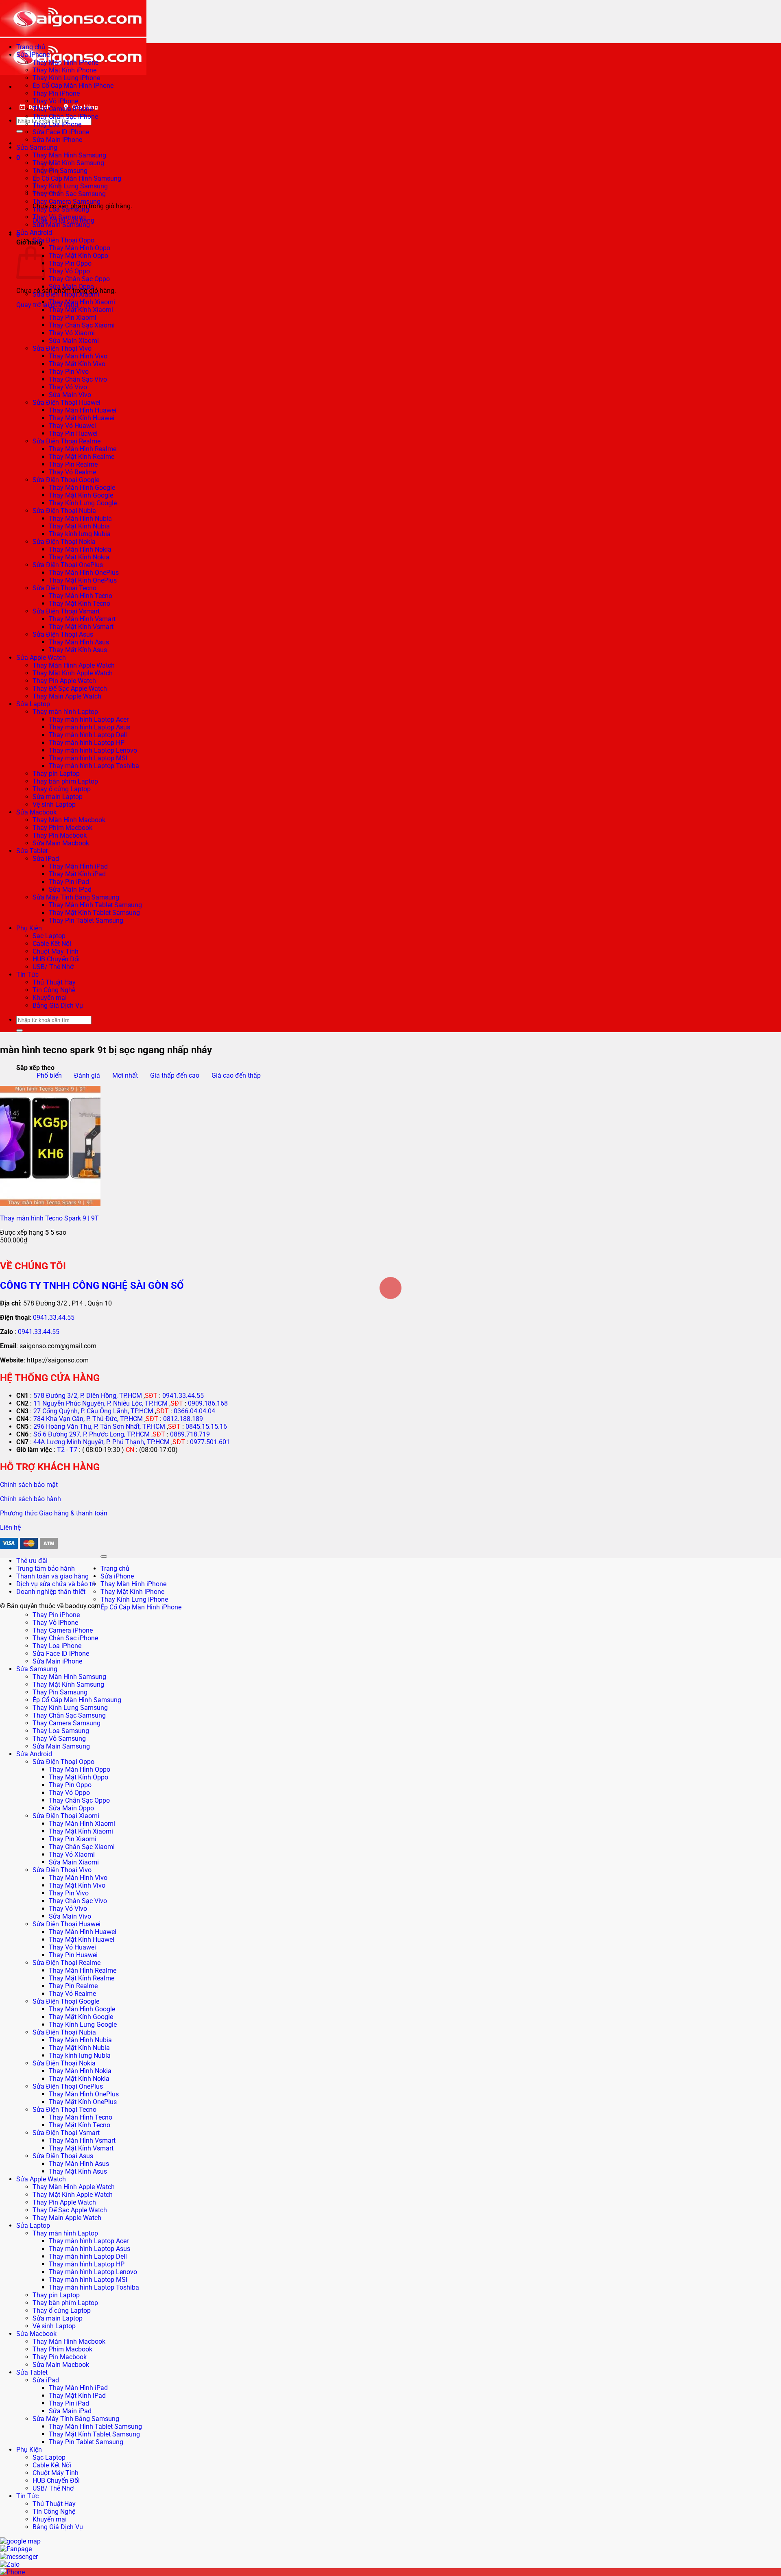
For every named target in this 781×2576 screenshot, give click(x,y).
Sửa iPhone (33, 55)
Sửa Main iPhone (57, 140)
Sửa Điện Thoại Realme (67, 441)
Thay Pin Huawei (73, 433)
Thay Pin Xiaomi (73, 318)
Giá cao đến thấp (236, 1075)
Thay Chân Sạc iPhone (65, 117)
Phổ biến (49, 1075)
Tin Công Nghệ (54, 990)
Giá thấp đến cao (175, 1075)
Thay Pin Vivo (69, 372)
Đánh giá (87, 1075)
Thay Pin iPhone (56, 93)
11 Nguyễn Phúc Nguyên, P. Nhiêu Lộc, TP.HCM (100, 1403)
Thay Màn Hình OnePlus (84, 573)
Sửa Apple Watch (41, 658)
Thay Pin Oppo (70, 263)
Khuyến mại (50, 998)
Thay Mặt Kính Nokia (79, 557)
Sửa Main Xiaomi (74, 341)
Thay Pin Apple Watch (64, 681)
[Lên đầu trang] (104, 1557)
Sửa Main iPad (70, 890)
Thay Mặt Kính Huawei (82, 418)
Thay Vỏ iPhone (55, 101)
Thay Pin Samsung (60, 1692)
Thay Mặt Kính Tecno (80, 604)
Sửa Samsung (37, 147)
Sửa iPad (46, 859)
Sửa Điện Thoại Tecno (64, 588)
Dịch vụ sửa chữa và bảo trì (56, 1584)
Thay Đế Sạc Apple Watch (70, 689)
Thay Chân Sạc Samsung (69, 194)
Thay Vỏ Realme (72, 472)
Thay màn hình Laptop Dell (88, 735)
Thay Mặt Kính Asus (78, 650)
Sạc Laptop (49, 936)
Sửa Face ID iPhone (61, 132)
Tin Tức (27, 975)
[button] (18, 158)
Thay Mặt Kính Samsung (68, 163)
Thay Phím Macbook (62, 828)
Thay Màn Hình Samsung (69, 155)
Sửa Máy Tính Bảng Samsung (76, 897)
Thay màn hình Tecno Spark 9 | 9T (49, 1218)
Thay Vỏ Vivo (68, 387)
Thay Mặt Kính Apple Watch (73, 673)
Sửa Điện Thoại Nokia (64, 542)
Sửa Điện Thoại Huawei (67, 403)
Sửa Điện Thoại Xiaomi (66, 294)
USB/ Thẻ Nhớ (53, 967)
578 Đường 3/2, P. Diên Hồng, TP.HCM (88, 1396)
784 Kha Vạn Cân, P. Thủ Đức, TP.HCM (88, 1419)
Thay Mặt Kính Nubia (79, 526)
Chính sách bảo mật (29, 1485)
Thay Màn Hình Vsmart (82, 619)
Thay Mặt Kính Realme (82, 457)
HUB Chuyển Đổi (56, 959)
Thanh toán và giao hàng (52, 1576)
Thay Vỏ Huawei (72, 426)
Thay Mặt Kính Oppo (79, 256)
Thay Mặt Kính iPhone (64, 70)
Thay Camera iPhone (63, 109)
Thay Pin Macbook (60, 835)
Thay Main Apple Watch (67, 696)
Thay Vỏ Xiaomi (72, 333)
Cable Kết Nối (52, 944)
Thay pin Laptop (56, 774)
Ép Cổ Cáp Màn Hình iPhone (73, 86)
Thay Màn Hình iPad (78, 866)
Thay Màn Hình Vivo (78, 356)
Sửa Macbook (36, 812)
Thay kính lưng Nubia (80, 534)
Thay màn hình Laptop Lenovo (93, 750)
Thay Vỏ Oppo (69, 271)
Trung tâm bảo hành (46, 1569)
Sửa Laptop (33, 704)
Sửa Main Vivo (70, 395)
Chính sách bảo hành (31, 1499)
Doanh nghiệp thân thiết (51, 1592)
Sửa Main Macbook (61, 843)
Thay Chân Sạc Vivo (78, 379)
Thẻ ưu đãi (32, 1561)
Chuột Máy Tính (56, 951)
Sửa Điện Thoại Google (66, 480)
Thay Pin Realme (73, 464)
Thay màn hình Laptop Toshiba (94, 766)
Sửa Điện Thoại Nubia (64, 511)
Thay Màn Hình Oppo (80, 248)
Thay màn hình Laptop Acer (89, 719)
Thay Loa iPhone (57, 124)
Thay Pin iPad (69, 882)
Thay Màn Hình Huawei (83, 410)
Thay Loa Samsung (61, 209)
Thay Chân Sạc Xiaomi (82, 325)
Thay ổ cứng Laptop (62, 789)
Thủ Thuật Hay (54, 982)
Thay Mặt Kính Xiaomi (81, 310)
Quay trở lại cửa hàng (47, 305)
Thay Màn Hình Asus (79, 642)
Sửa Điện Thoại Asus (63, 634)
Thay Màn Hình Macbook (69, 820)
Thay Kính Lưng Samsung (70, 186)
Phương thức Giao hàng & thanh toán (54, 1513)
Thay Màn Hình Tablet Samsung (95, 905)
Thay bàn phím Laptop (65, 781)
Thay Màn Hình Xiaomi (82, 302)
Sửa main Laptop (58, 797)
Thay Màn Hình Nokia (80, 549)
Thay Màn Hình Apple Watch (74, 665)
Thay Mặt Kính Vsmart (81, 627)
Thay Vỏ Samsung (59, 217)
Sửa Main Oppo (71, 287)
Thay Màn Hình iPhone (65, 62)
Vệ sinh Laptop (54, 804)
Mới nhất (125, 1075)
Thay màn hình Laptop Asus (89, 727)
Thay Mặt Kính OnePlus (83, 580)
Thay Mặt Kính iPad (77, 874)
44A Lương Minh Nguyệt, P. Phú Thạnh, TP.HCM (101, 1442)
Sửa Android (34, 232)
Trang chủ (31, 47)
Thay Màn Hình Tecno (81, 596)
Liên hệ (10, 1527)
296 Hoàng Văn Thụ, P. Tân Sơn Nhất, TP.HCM (99, 1427)
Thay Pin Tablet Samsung (86, 920)
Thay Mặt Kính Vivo (77, 364)
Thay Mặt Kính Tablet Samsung (94, 913)
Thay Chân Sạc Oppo (79, 279)
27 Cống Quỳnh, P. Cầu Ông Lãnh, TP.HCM (93, 1411)
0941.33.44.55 (54, 1317)
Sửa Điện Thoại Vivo (62, 348)
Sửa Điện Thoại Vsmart (66, 611)
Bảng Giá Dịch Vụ (58, 1005)
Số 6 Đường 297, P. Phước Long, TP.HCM (92, 1434)
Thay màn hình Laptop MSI (88, 758)
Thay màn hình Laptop (65, 712)
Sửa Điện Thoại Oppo (63, 240)
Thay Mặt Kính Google (81, 495)
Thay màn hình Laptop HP (87, 743)
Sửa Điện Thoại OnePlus (68, 565)
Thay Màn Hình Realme (83, 449)
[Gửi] (20, 131)
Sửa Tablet (32, 851)
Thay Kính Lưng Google (83, 503)
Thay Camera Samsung (67, 202)
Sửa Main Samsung (61, 225)
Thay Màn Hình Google (82, 488)
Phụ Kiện (29, 928)
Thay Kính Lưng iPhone (66, 78)
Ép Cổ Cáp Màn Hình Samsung (77, 178)
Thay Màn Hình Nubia (80, 518)
